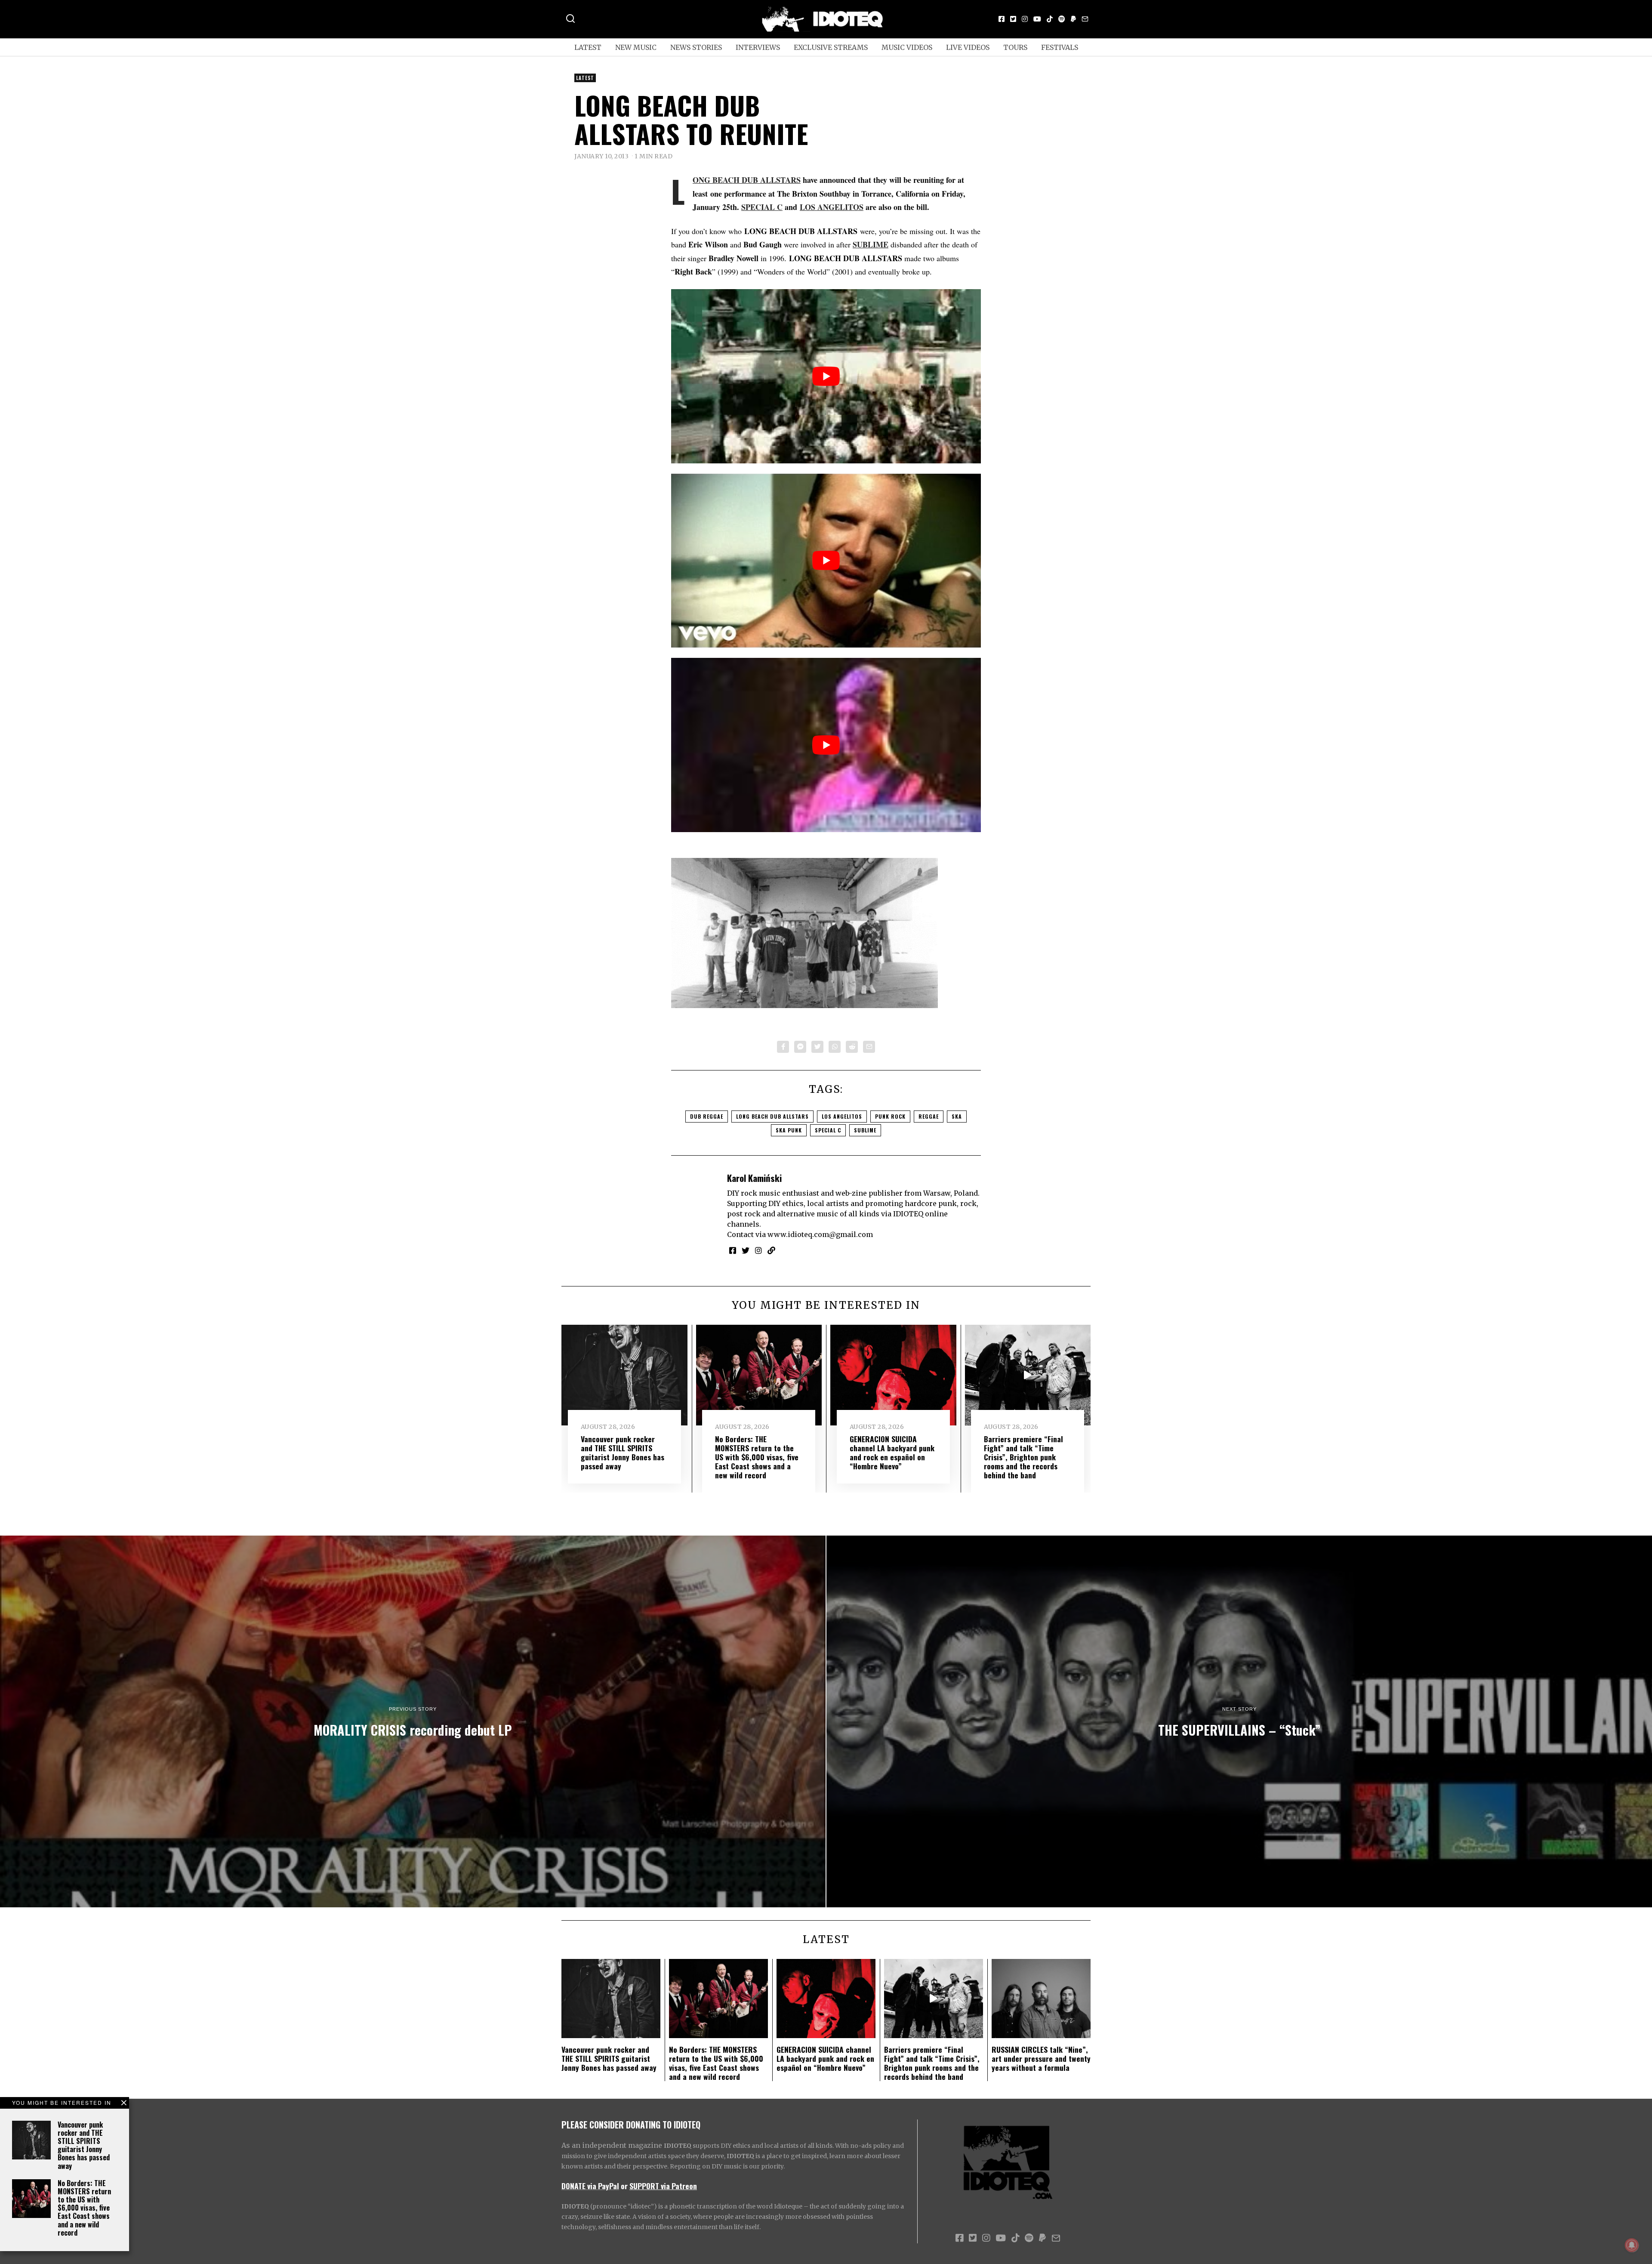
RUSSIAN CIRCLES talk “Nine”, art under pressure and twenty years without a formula (1041, 2058)
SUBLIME (871, 244)
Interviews (758, 47)
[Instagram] (1025, 19)
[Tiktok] (1050, 19)
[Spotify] (1062, 19)
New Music (636, 47)
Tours (1015, 47)
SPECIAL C (762, 207)
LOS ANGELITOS (832, 207)
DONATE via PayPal (590, 2186)
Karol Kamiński (754, 1178)
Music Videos (907, 47)
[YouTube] (1037, 19)
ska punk (789, 1130)
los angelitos (842, 1116)
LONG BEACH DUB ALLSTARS (747, 180)
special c (828, 1130)
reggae (929, 1116)
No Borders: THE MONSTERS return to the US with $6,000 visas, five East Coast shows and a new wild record (84, 2208)
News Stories (696, 47)
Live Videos (968, 47)
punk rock (890, 1116)
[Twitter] (1013, 19)
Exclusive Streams (831, 47)
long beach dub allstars (772, 1116)
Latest (588, 47)
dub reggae (707, 1116)
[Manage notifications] (1632, 2245)
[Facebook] (1002, 19)
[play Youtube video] (826, 376)
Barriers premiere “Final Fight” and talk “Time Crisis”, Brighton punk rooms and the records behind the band (1023, 1457)
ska (957, 1116)
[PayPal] (1073, 19)
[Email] (1085, 19)
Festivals (1060, 47)
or (624, 2186)
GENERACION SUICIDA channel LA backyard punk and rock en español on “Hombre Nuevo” (892, 1452)
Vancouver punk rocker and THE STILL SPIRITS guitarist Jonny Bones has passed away (84, 2145)
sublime (865, 1130)
